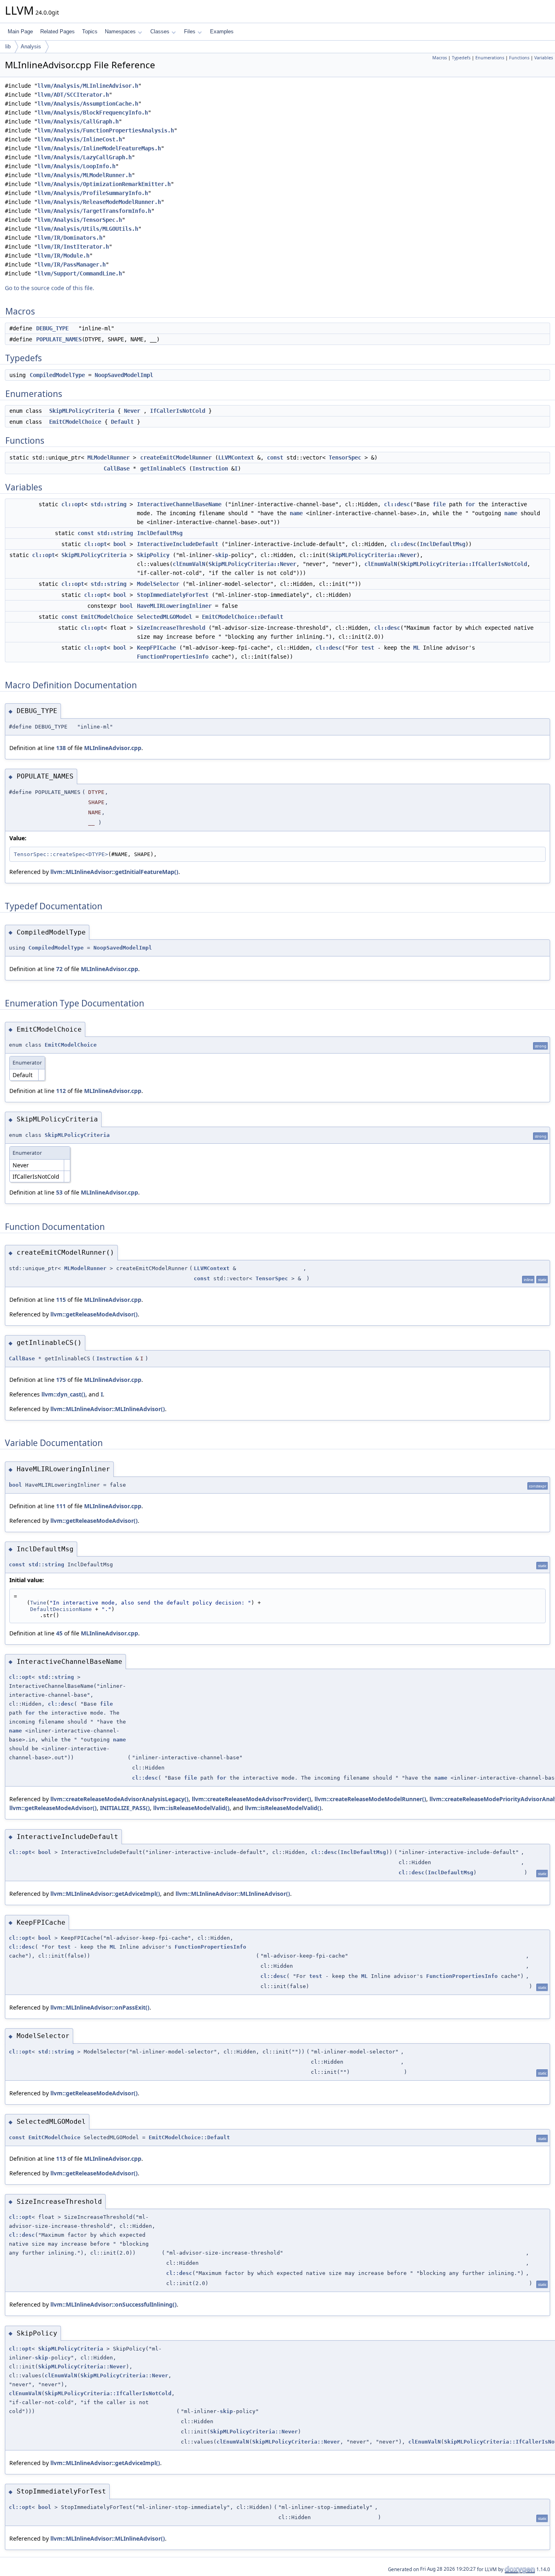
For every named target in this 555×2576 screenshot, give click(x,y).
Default (122, 422)
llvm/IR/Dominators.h (70, 238)
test (368, 648)
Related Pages (57, 31)
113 (61, 2159)
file (439, 504)
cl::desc (397, 504)
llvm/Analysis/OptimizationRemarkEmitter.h (104, 184)
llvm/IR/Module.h (63, 256)
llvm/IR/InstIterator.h (73, 247)
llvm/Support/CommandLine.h (80, 273)
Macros (440, 58)
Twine (38, 1603)
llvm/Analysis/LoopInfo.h (76, 166)
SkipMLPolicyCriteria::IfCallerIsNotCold (464, 564)
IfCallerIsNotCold (178, 411)
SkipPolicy (153, 555)
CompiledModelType (57, 375)
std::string (108, 504)
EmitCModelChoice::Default (243, 617)
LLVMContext (236, 458)
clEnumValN (189, 564)
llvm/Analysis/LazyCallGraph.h (85, 157)
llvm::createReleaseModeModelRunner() (370, 1799)
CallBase (117, 468)
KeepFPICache (156, 648)
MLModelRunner (108, 458)
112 (61, 1091)
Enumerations (490, 58)
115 (61, 1300)
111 (61, 1506)
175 (61, 1380)
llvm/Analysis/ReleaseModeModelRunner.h (99, 202)
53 (59, 1192)
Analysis (31, 47)
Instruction (210, 468)
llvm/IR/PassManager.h (72, 265)
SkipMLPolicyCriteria (82, 411)
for (470, 504)
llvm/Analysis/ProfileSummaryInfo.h (93, 193)
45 (59, 1633)
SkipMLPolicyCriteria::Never (373, 555)
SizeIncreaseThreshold (171, 628)
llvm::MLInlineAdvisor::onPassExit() (100, 2007)
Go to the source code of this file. (50, 288)
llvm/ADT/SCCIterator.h (73, 95)
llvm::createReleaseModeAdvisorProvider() (251, 1799)
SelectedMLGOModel (165, 617)
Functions (519, 58)
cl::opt (73, 504)
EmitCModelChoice (75, 422)
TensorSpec (345, 458)
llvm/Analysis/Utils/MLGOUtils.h (88, 229)
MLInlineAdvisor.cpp (113, 748)
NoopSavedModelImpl (124, 375)
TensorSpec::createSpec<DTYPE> (61, 854)
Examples (222, 31)
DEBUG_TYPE (52, 328)
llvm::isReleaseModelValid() (191, 1808)
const (275, 458)
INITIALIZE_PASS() (125, 1808)
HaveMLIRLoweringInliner (174, 606)
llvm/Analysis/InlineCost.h (80, 139)
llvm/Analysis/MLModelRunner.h (85, 175)
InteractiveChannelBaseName (179, 504)
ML (416, 648)
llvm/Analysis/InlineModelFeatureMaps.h (99, 148)
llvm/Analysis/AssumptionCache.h (88, 104)
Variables (544, 58)
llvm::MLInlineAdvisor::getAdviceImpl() (105, 1894)
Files (190, 31)
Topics (90, 31)
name (296, 513)
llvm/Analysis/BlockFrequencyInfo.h (93, 113)
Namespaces (120, 31)
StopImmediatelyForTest (173, 595)
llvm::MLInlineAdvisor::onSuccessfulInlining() (114, 2304)
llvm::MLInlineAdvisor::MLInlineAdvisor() (108, 1409)
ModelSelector (158, 584)
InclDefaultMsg (160, 533)
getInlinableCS (163, 468)
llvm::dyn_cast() (63, 1394)
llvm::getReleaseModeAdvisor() (94, 1314)
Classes (160, 31)
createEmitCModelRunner (176, 458)
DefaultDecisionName (61, 1609)
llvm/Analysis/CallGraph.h (78, 121)
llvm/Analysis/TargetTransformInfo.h (94, 211)
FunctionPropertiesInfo (173, 657)
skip (221, 555)
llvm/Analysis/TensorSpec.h (80, 220)
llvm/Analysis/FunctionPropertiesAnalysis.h (106, 130)
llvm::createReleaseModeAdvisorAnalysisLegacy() (119, 1799)
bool (120, 544)
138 (61, 748)
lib (8, 47)
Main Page (20, 31)
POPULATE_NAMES (59, 339)
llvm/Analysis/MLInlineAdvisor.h (88, 86)
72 (59, 969)
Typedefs (461, 58)
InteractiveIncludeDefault (178, 544)
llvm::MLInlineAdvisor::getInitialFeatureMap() (114, 872)
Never (132, 411)
